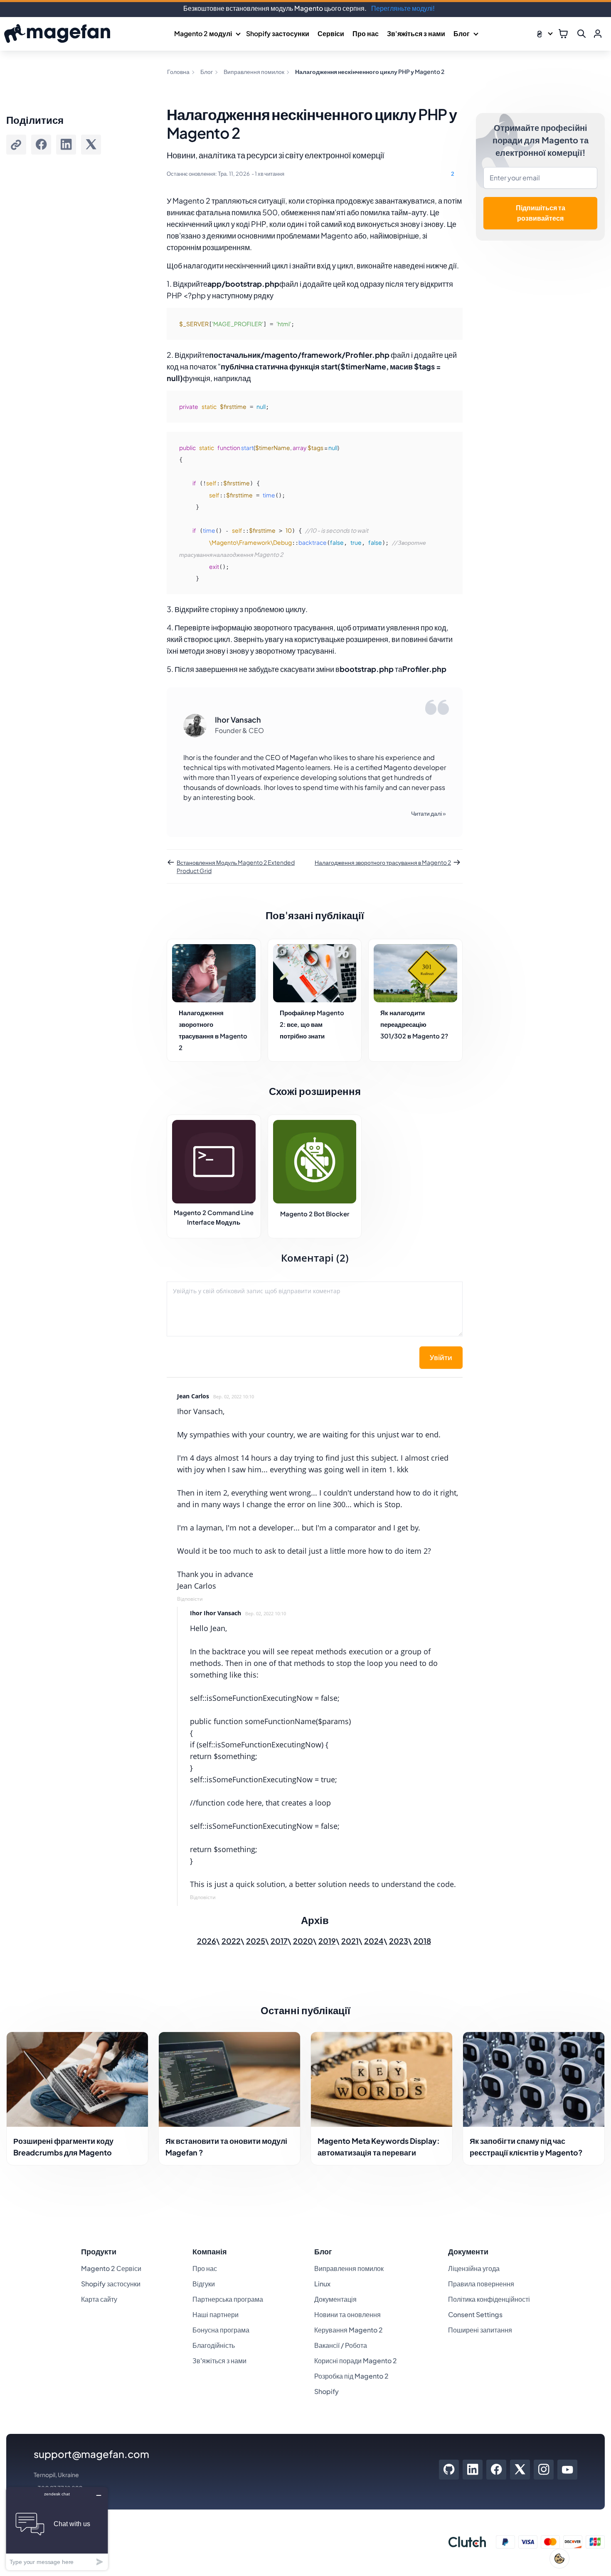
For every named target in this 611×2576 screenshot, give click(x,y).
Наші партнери (216, 2314)
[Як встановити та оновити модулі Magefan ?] (229, 2079)
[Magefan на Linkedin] (473, 2470)
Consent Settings (475, 2314)
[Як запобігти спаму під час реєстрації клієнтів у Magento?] (534, 2079)
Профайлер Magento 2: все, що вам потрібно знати (312, 1024)
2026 (207, 1941)
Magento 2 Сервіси (111, 2268)
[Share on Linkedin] (66, 145)
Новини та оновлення (347, 2314)
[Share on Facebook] (41, 145)
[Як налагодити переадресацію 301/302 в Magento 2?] (415, 973)
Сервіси (331, 33)
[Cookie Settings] (559, 2559)
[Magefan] (57, 34)
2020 (303, 1941)
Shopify (326, 2391)
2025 (256, 1941)
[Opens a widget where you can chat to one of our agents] (57, 2528)
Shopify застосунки (278, 33)
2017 (279, 1941)
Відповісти (190, 1599)
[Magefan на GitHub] (449, 2470)
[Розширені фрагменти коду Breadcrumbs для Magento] (77, 2079)
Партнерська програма (228, 2299)
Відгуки (204, 2284)
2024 (374, 1941)
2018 (422, 1941)
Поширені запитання (480, 2330)
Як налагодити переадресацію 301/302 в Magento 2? (414, 1024)
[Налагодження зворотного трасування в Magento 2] (214, 973)
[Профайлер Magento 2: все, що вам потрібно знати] (315, 973)
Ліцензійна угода (474, 2268)
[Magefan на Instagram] (544, 2470)
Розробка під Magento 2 (351, 2376)
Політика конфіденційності (489, 2299)
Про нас (366, 33)
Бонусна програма (221, 2330)
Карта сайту (99, 2299)
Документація (335, 2299)
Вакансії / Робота (341, 2345)
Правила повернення (481, 2284)
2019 (327, 1941)
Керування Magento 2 (349, 2330)
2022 (231, 1941)
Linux (322, 2284)
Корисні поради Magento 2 (356, 2361)
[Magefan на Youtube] (567, 2470)
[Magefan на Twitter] (520, 2470)
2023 (399, 1941)
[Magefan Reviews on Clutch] (467, 2542)
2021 (350, 1941)
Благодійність (214, 2345)
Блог (462, 33)
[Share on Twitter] (91, 145)
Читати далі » (429, 813)
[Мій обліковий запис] (598, 34)
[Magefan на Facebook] (496, 2470)
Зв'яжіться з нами (416, 33)
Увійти (441, 1358)
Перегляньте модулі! (403, 8)
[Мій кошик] (563, 34)
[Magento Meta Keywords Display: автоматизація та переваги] (382, 2079)
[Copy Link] (16, 145)
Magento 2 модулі (203, 33)
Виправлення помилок (349, 2268)
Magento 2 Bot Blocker (315, 1214)
